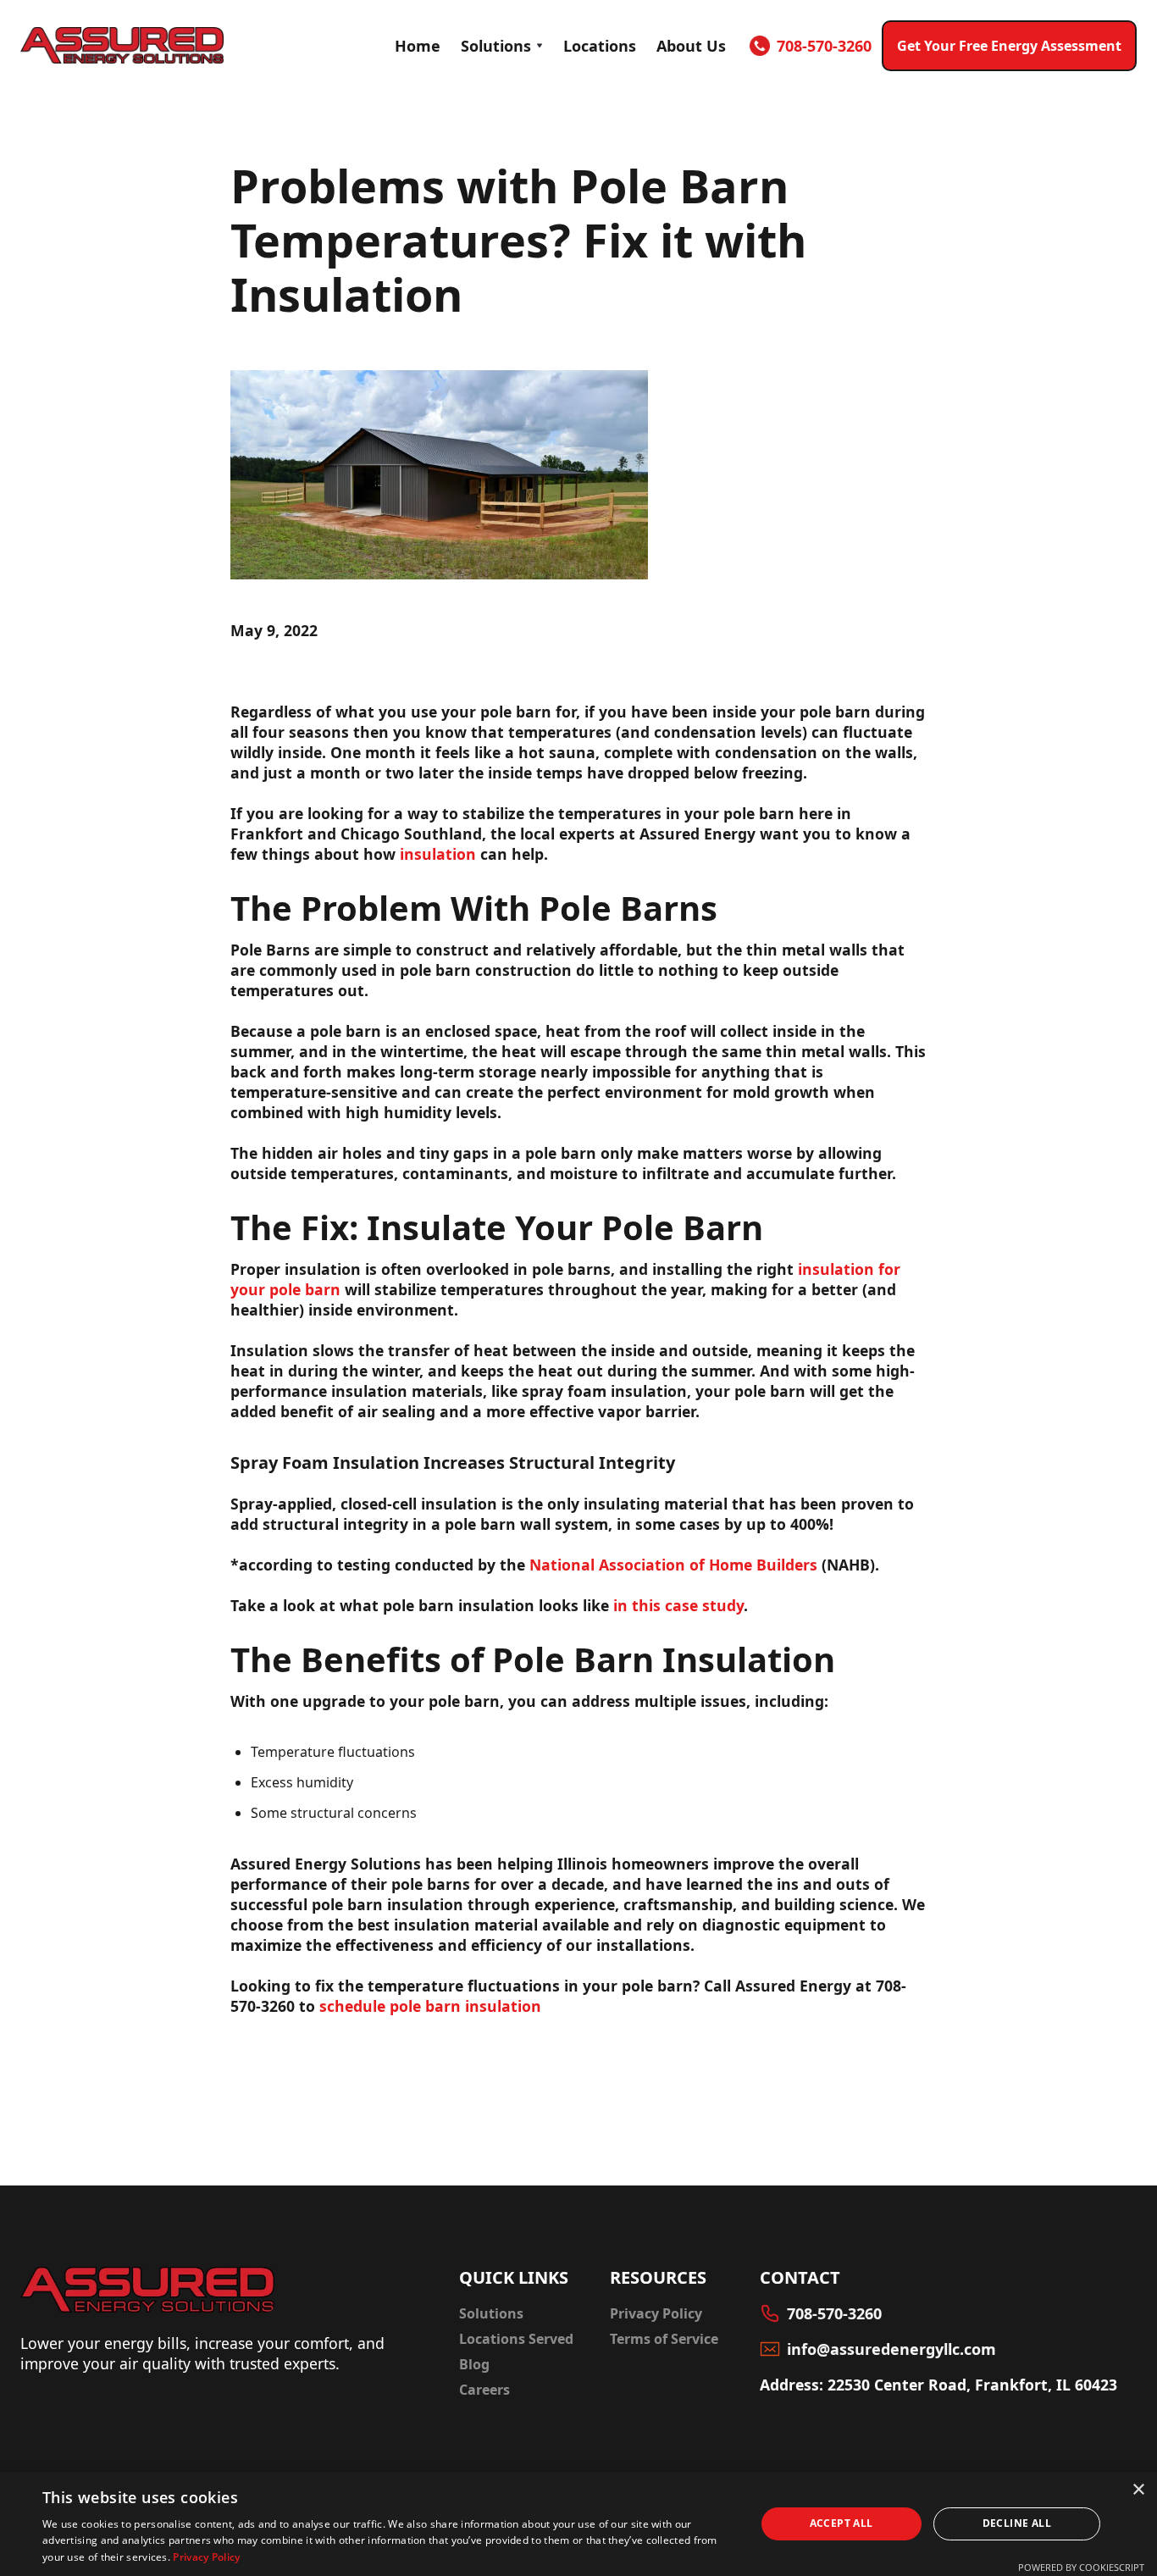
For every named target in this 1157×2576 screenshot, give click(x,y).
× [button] (1138, 2490)
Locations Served (516, 2339)
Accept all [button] (841, 2523)
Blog (474, 2364)
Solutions (496, 46)
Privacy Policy (656, 2313)
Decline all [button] (1017, 2523)
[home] (122, 45)
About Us (691, 46)
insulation (440, 854)
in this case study (678, 1605)
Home (418, 46)
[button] (502, 46)
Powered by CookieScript (1081, 2567)
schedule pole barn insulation (430, 2006)
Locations (600, 46)
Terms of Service (664, 2339)
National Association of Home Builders (673, 1565)
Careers (484, 2390)
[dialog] (578, 2524)
